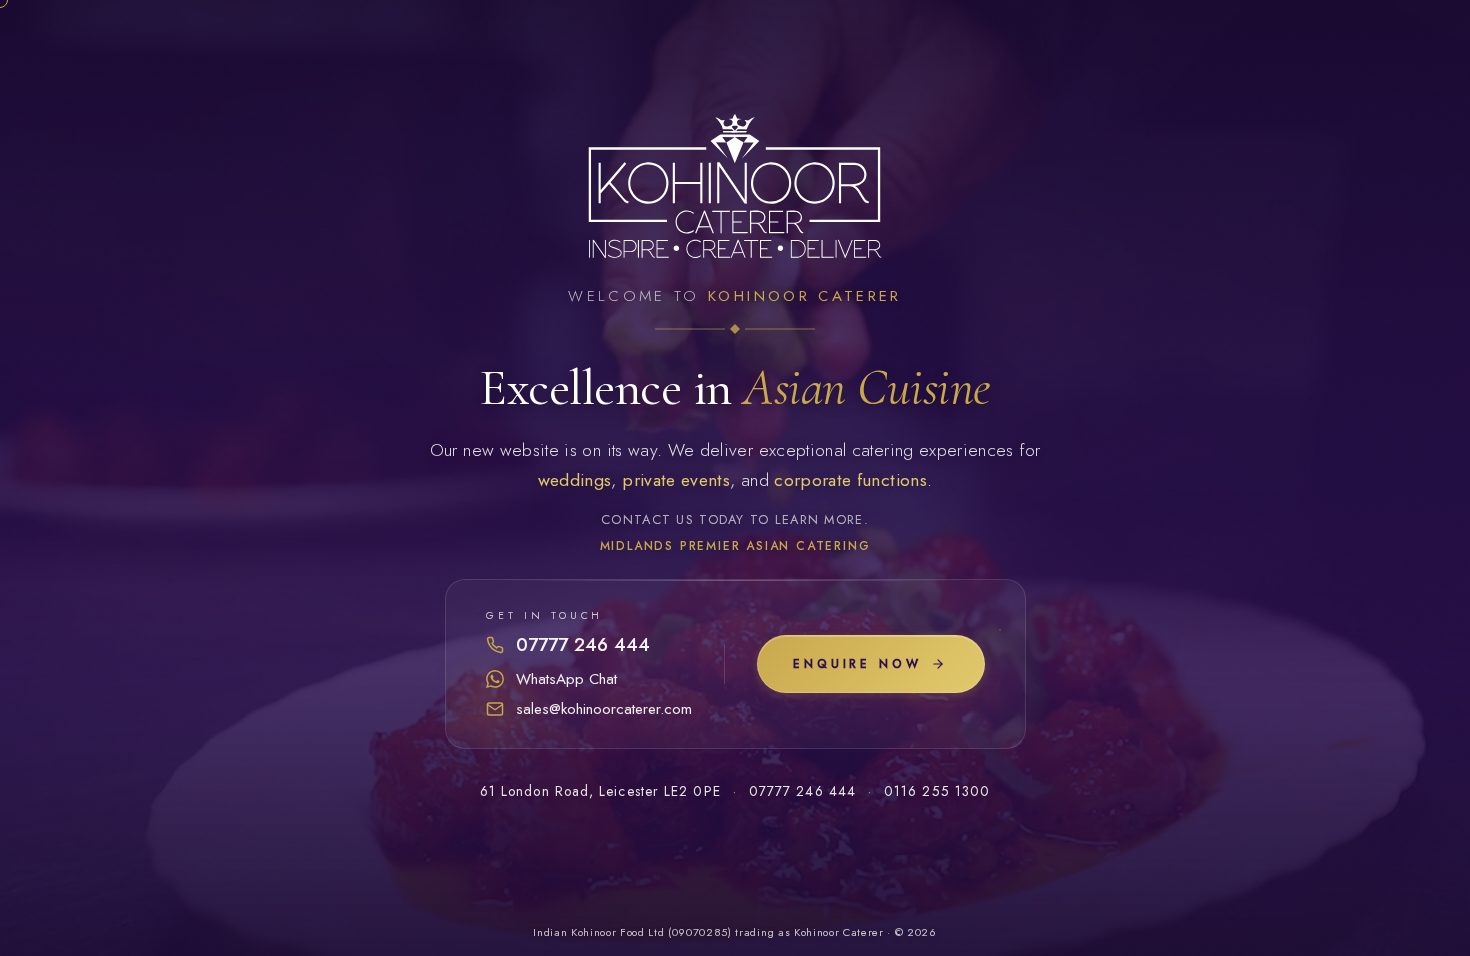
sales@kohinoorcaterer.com (604, 709)
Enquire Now (857, 664)
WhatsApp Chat (566, 679)
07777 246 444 (583, 644)
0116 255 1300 (937, 791)
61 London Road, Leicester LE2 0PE (600, 791)
